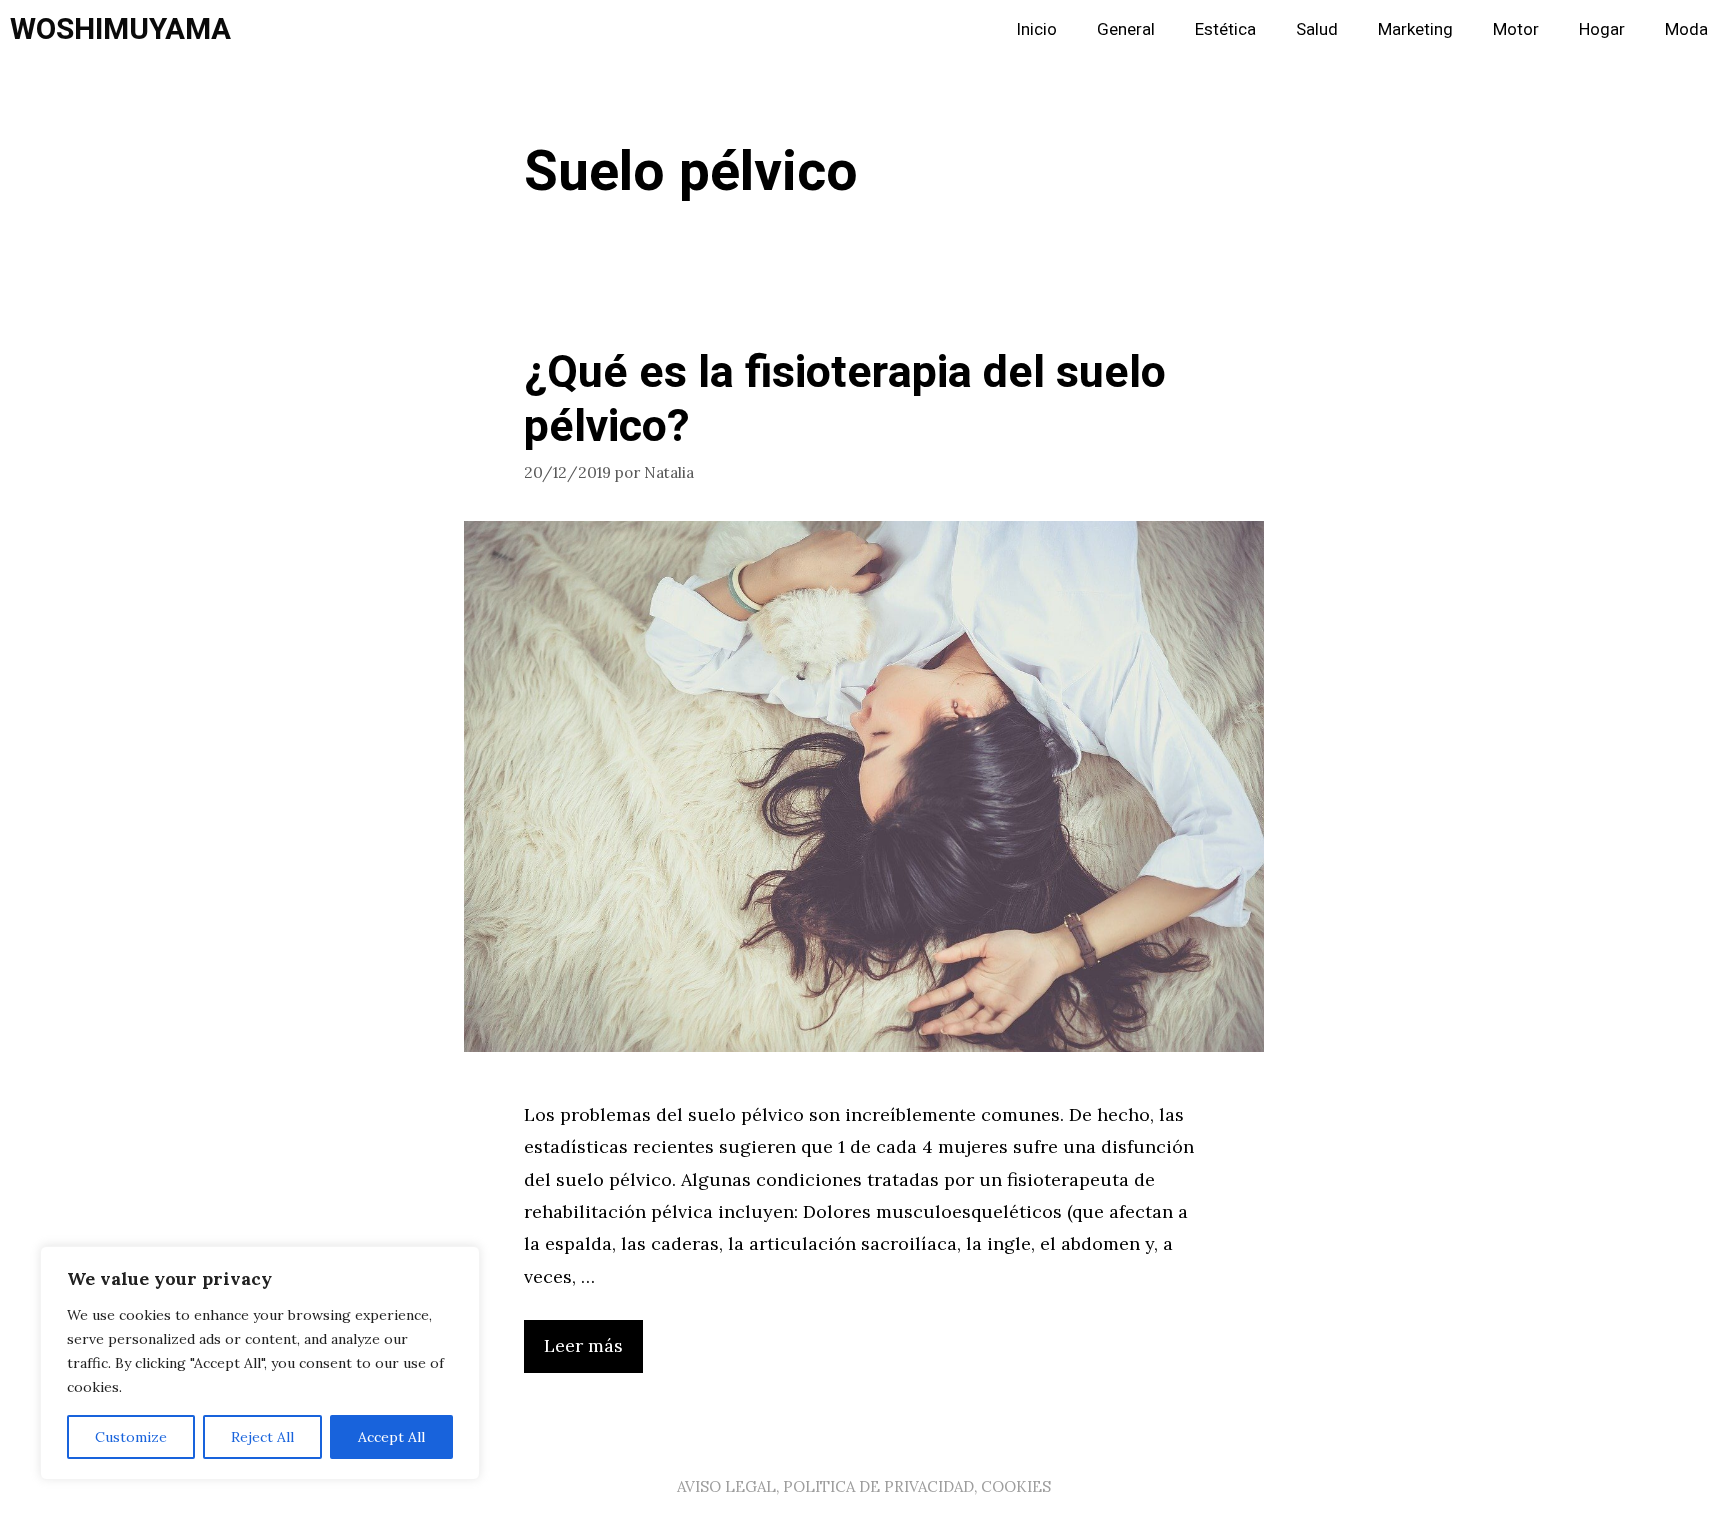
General (1126, 29)
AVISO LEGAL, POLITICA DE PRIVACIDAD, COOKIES (864, 1486)
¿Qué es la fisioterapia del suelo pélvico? (845, 400)
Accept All (391, 1437)
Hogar (1602, 29)
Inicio (1036, 29)
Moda (1686, 29)
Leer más (583, 1345)
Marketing (1415, 29)
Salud (1317, 29)
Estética (1225, 29)
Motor (1516, 29)
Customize (131, 1437)
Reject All (262, 1437)
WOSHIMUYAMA (120, 30)
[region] (260, 1363)
